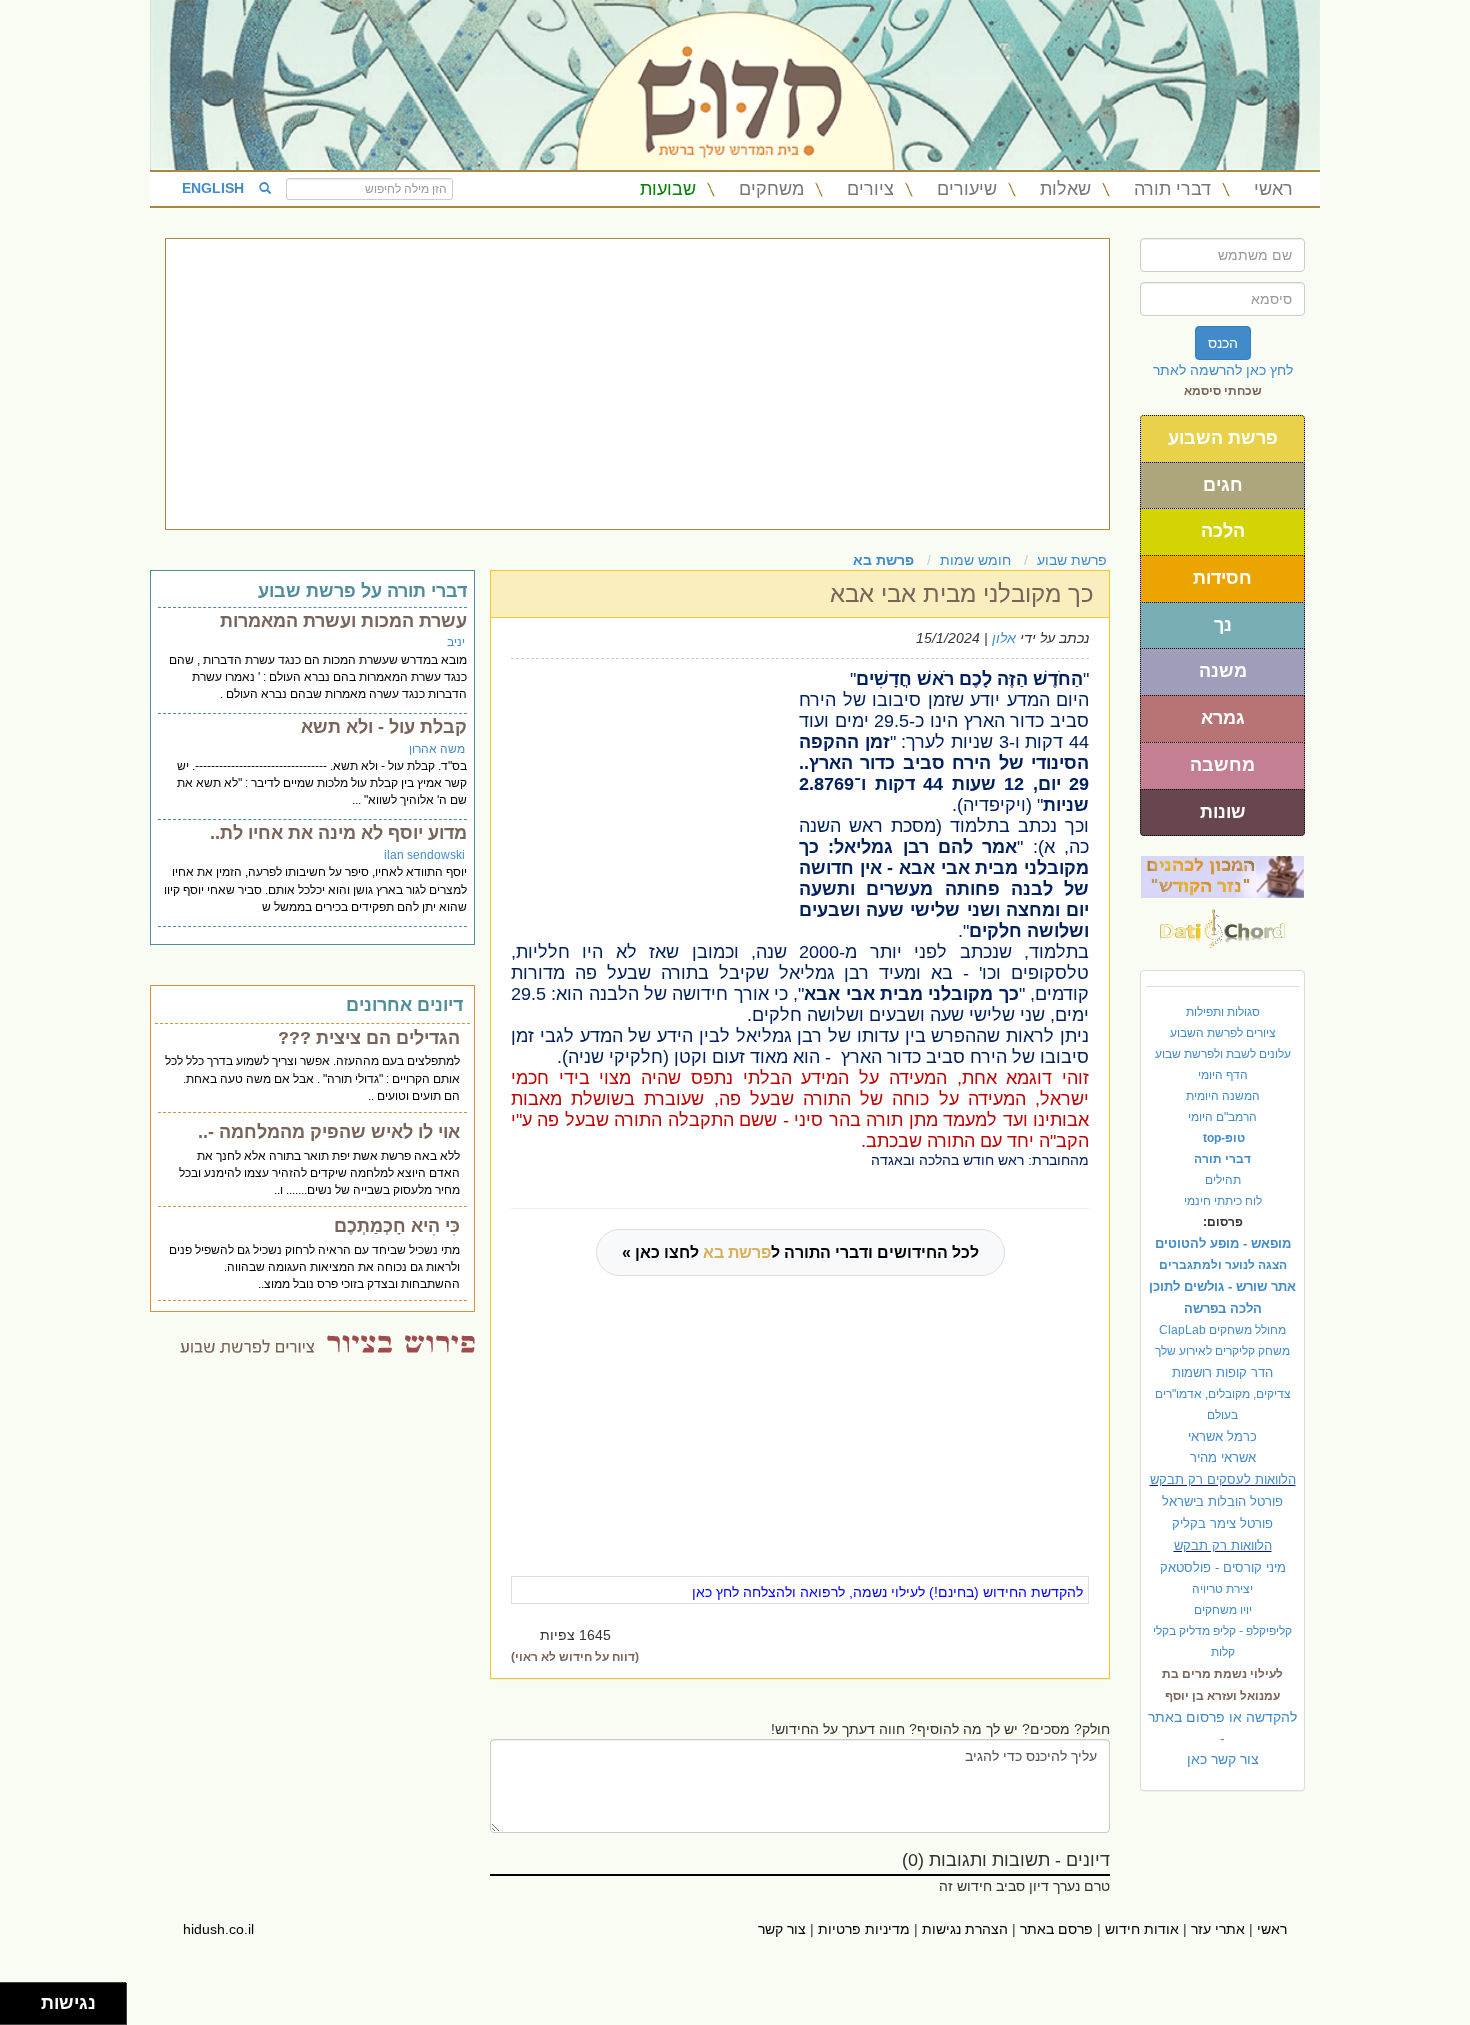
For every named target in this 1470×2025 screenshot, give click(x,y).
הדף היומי (1223, 1075)
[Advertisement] (637, 384)
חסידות (1222, 578)
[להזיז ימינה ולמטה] (26, 2009)
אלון (1004, 638)
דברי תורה (1172, 189)
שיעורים (967, 189)
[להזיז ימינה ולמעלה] (26, 1998)
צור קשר (782, 1929)
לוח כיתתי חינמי (1223, 1201)
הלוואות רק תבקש (1223, 1545)
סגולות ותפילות (1223, 1012)
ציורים (870, 189)
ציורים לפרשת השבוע (1223, 1033)
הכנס (1223, 343)
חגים (1223, 485)
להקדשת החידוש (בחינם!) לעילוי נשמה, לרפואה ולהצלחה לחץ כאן (887, 1592)
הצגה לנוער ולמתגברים (1223, 1265)
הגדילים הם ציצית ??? (369, 1038)
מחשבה (1222, 765)
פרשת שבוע (1072, 560)
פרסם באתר (1056, 1929)
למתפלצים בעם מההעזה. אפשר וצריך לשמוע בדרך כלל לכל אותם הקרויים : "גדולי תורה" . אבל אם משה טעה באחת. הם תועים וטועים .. (312, 1078)
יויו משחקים (1223, 1610)
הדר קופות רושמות (1222, 1372)
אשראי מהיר (1223, 1457)
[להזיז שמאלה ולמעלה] (15, 1998)
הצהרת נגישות (965, 1929)
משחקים (771, 189)
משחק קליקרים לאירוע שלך (1222, 1351)
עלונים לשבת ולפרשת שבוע (1223, 1054)
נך (1223, 625)
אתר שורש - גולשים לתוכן (1222, 1286)
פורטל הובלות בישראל (1222, 1501)
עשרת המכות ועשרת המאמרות (343, 621)
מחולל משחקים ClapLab (1222, 1330)
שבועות (668, 189)
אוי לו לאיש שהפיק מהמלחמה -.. (329, 1132)
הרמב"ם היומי (1222, 1117)
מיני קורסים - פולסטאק (1223, 1567)
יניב (456, 642)
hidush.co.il (218, 1929)
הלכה (1223, 531)
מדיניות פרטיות (864, 1929)
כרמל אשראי (1222, 1436)
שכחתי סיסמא (1223, 391)
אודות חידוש (1142, 1929)
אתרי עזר (1218, 1929)
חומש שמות (975, 560)
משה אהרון (437, 749)
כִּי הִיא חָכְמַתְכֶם (397, 1226)
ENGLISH (213, 188)
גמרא (1223, 718)
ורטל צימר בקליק (1222, 1523)
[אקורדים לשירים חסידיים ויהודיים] (1222, 923)
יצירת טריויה (1222, 1589)
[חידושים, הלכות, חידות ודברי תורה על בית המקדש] (1222, 876)
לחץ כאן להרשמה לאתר (1223, 370)
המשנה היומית (1223, 1096)
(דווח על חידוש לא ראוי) (575, 1657)
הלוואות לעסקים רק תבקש (1223, 1479)
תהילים (1223, 1180)
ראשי (1273, 189)
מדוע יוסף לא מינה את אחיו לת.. (338, 833)
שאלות (1065, 189)
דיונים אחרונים (404, 1005)
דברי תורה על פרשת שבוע (362, 591)
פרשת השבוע (1223, 438)
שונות (1223, 812)
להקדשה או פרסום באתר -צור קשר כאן (1222, 1738)
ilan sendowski (424, 855)
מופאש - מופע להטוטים (1223, 1243)
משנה (1223, 671)
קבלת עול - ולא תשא (384, 727)
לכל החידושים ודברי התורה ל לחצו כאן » (800, 1252)
